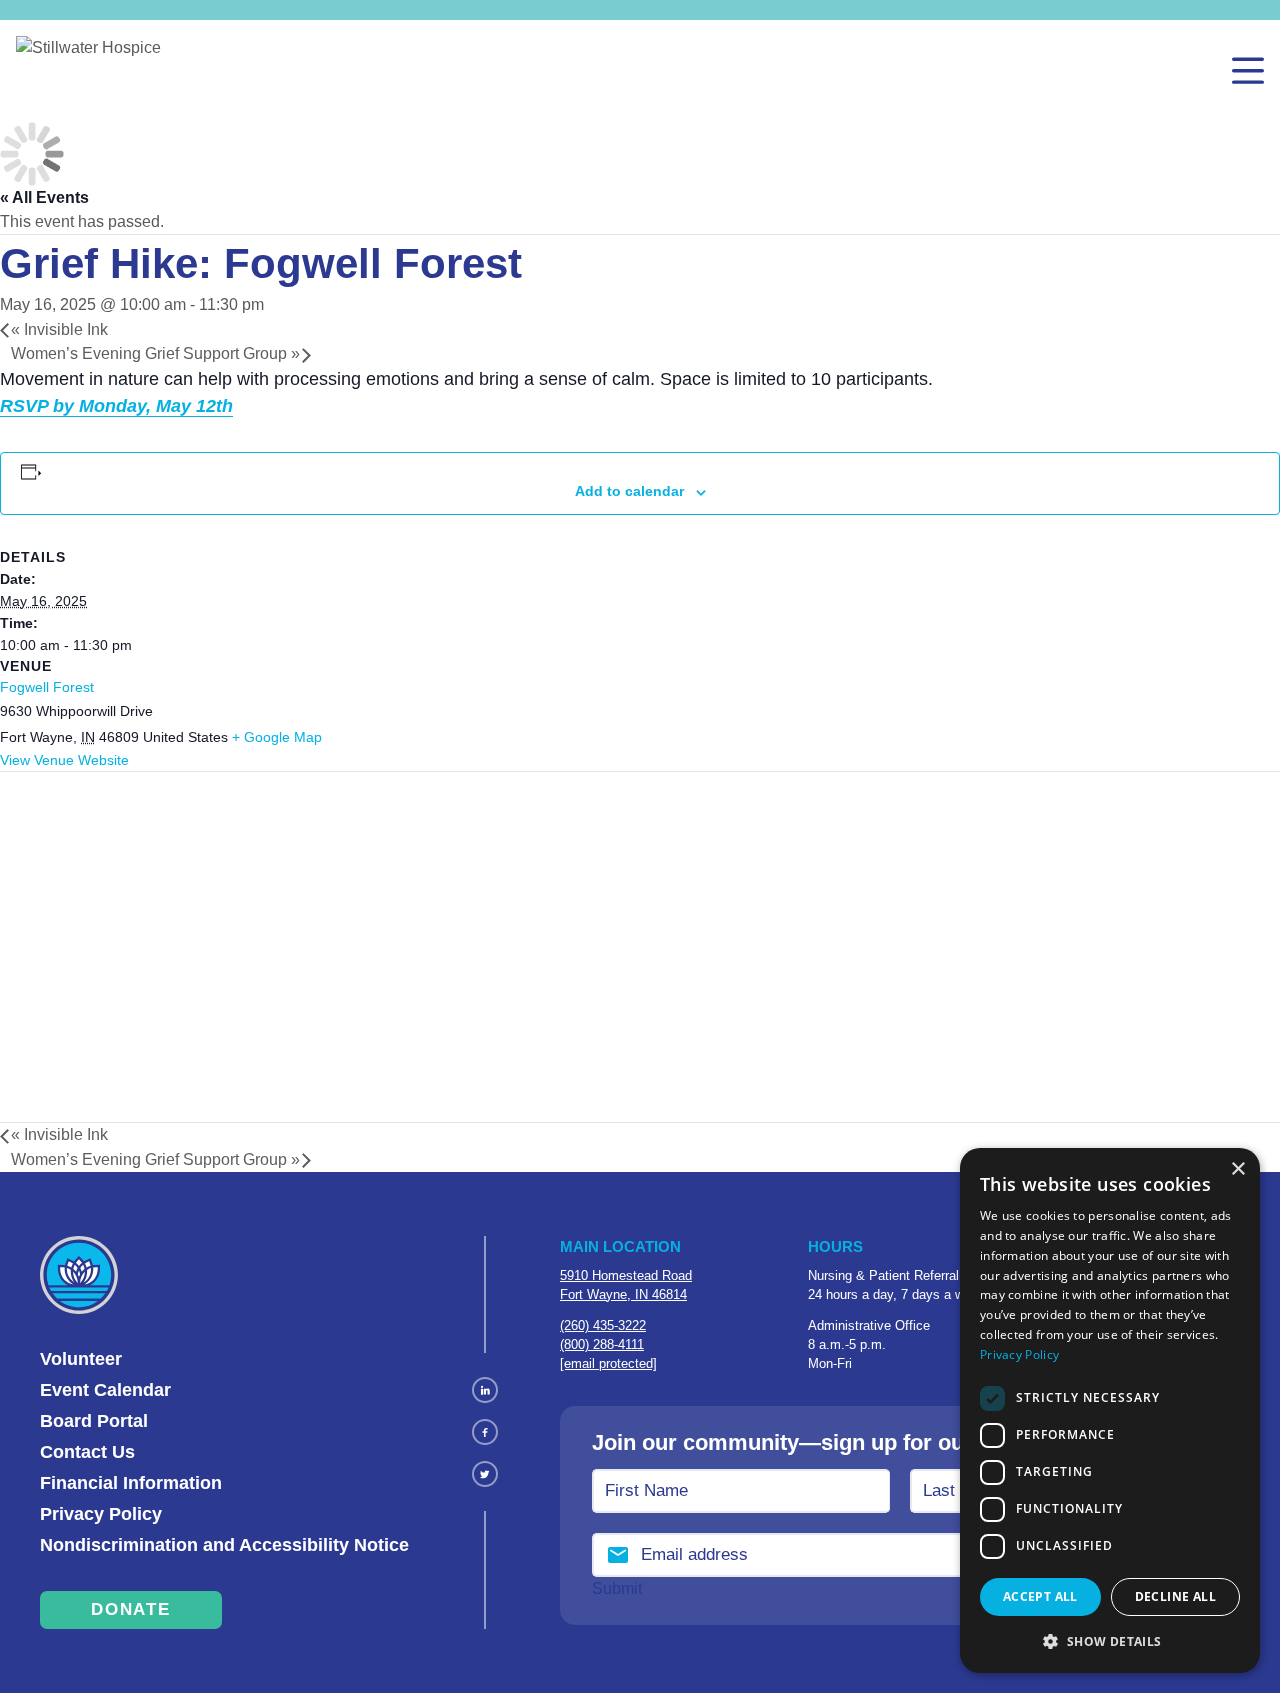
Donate (130, 1609)
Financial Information (131, 1483)
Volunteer (81, 1359)
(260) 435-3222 (603, 1325)
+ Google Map (277, 737)
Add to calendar (629, 491)
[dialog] (1110, 1410)
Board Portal (94, 1421)
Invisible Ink (59, 329)
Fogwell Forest (47, 687)
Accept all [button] (1040, 1596)
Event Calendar (105, 1390)
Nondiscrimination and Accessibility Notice (224, 1545)
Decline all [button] (1175, 1596)
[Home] (88, 71)
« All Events (44, 197)
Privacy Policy (101, 1514)
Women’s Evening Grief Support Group (155, 353)
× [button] (1237, 1169)
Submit (617, 1588)
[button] (1110, 1641)
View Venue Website (64, 760)
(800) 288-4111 (602, 1344)
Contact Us (87, 1452)
